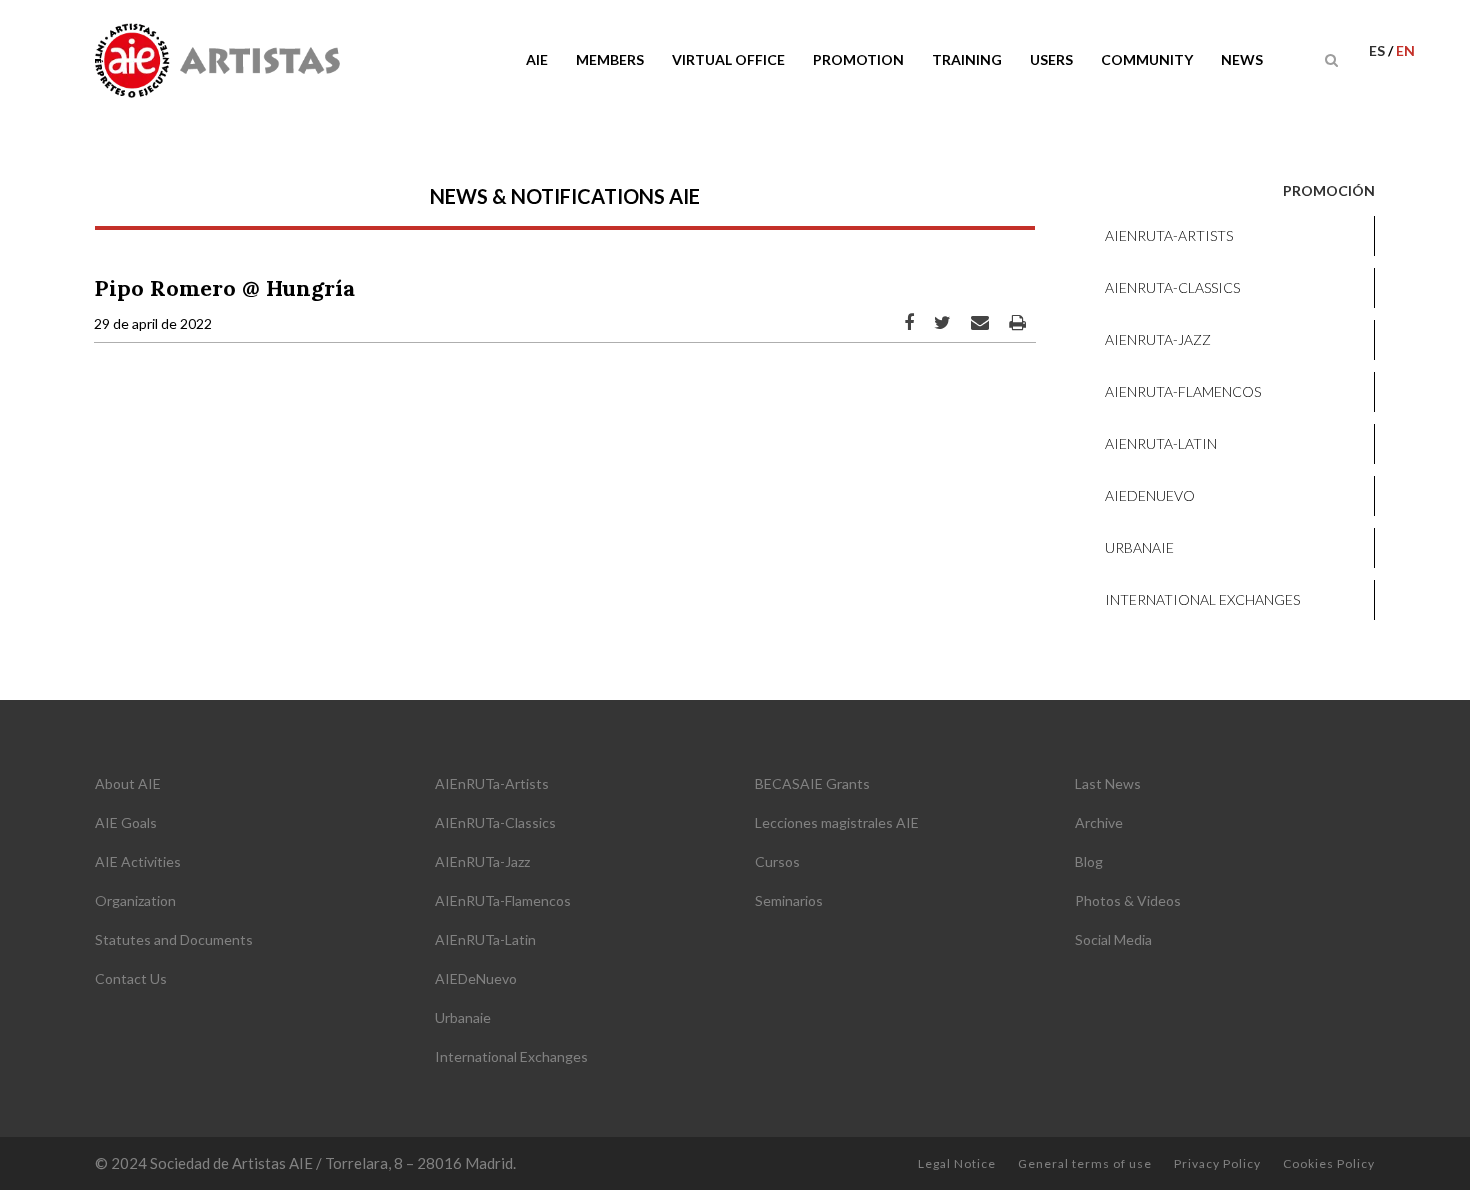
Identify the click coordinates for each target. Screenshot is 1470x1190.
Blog (1089, 861)
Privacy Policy (1217, 1163)
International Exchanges (1202, 599)
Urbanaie (1139, 547)
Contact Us (131, 978)
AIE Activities (138, 861)
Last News (1108, 783)
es (1378, 50)
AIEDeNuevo (1150, 495)
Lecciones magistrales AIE (837, 822)
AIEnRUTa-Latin (1161, 443)
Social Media (1113, 939)
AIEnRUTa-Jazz (1158, 339)
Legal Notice (957, 1163)
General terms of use (1085, 1163)
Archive (1099, 822)
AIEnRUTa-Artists (1169, 235)
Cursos (777, 861)
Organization (135, 900)
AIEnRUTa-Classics (1172, 287)
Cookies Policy (1329, 1163)
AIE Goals (126, 822)
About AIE (128, 783)
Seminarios (789, 900)
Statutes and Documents (174, 939)
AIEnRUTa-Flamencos (1183, 391)
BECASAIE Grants (812, 783)
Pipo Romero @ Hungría (224, 288)
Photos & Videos (1128, 900)
